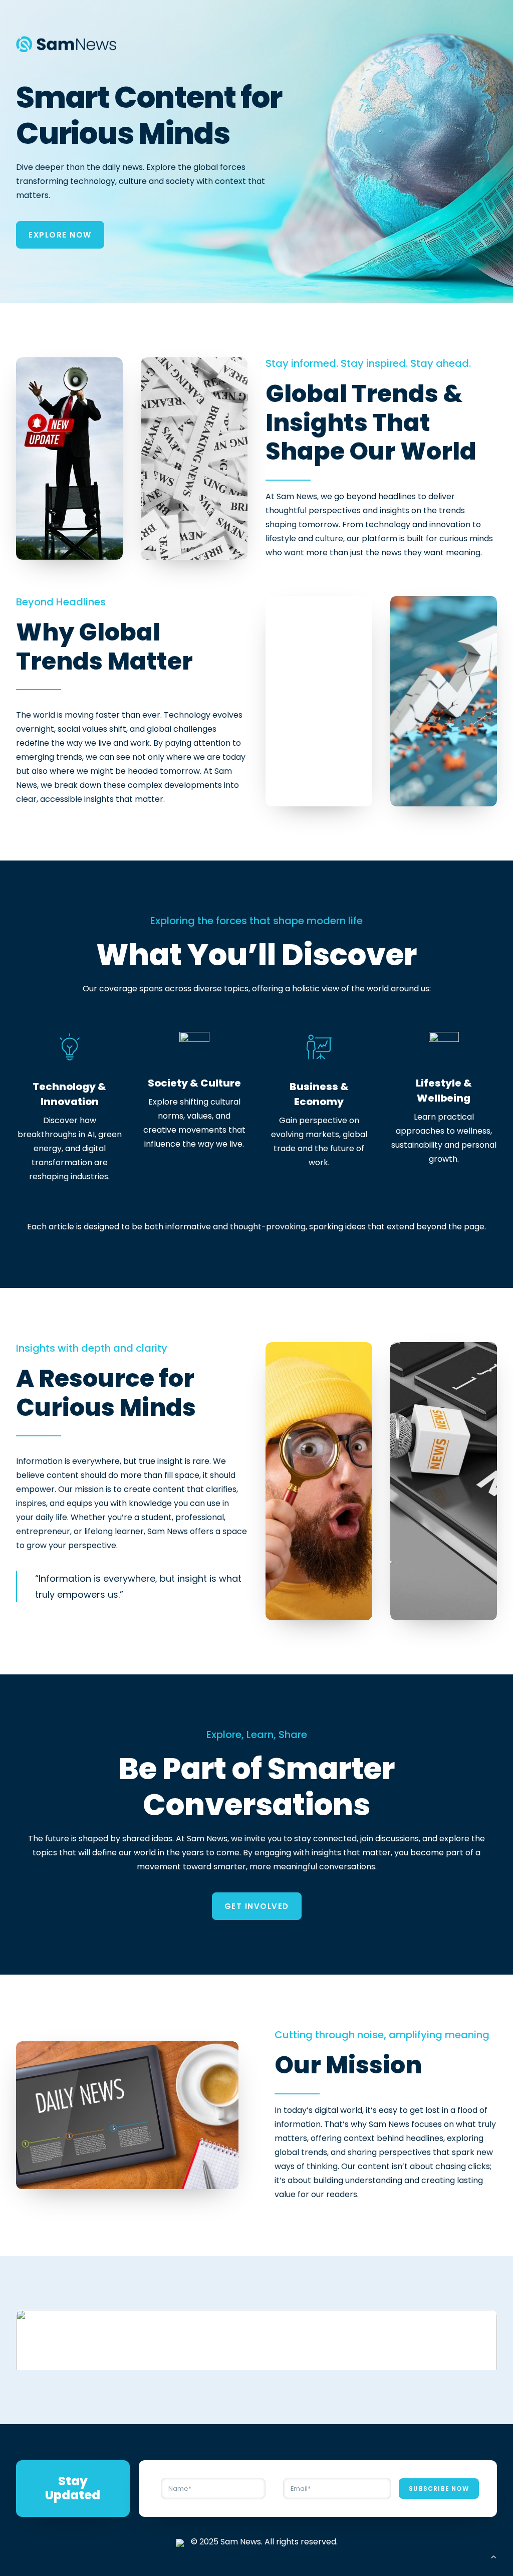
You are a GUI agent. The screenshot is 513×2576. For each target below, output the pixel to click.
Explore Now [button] (60, 235)
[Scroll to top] (493, 2556)
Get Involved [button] (257, 1906)
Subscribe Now (439, 2489)
